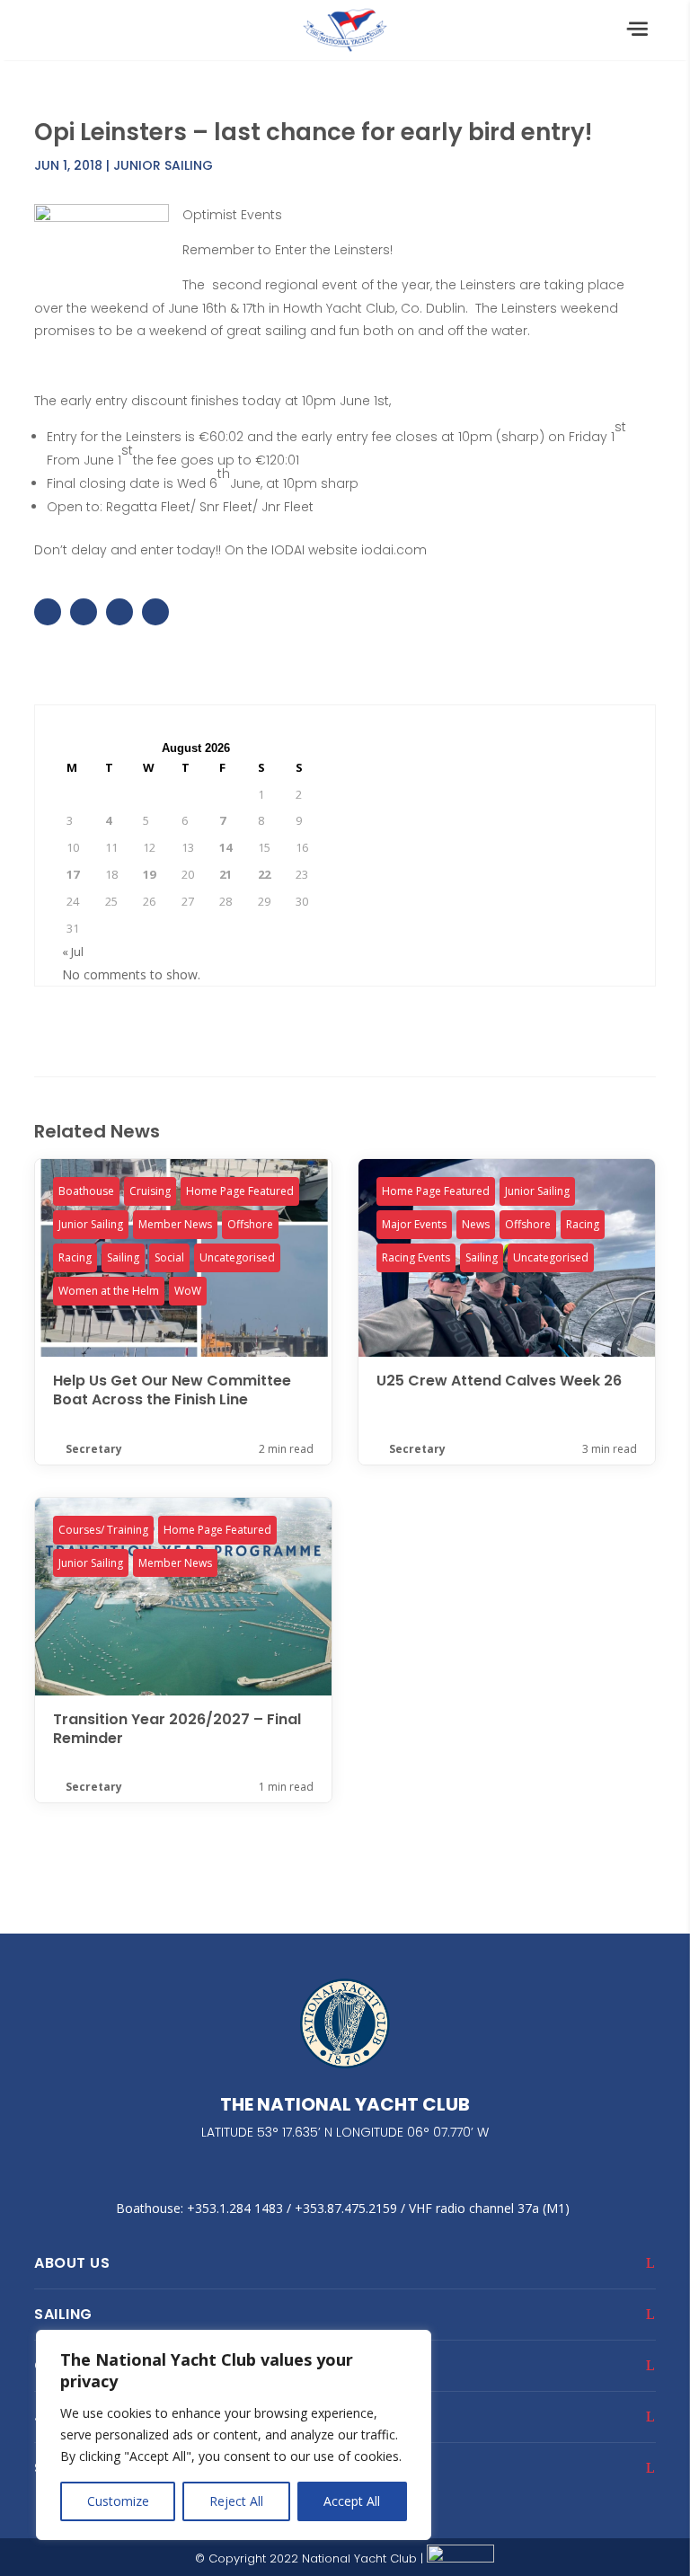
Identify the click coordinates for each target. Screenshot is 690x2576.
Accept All (352, 2501)
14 (226, 847)
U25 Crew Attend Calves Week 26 (507, 1311)
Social (169, 1257)
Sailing (123, 1257)
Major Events (414, 1224)
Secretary (94, 1449)
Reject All (236, 2501)
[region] (234, 2435)
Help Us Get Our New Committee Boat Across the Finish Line (183, 1311)
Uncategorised (237, 1257)
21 (226, 874)
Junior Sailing (163, 165)
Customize (118, 2501)
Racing (75, 1257)
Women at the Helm (109, 1291)
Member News (175, 1224)
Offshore (250, 1224)
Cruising (150, 1191)
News (476, 1224)
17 (73, 874)
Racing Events (416, 1257)
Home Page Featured (240, 1191)
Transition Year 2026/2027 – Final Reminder (183, 1650)
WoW (188, 1291)
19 (149, 874)
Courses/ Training (103, 1530)
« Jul (73, 952)
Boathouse (86, 1191)
